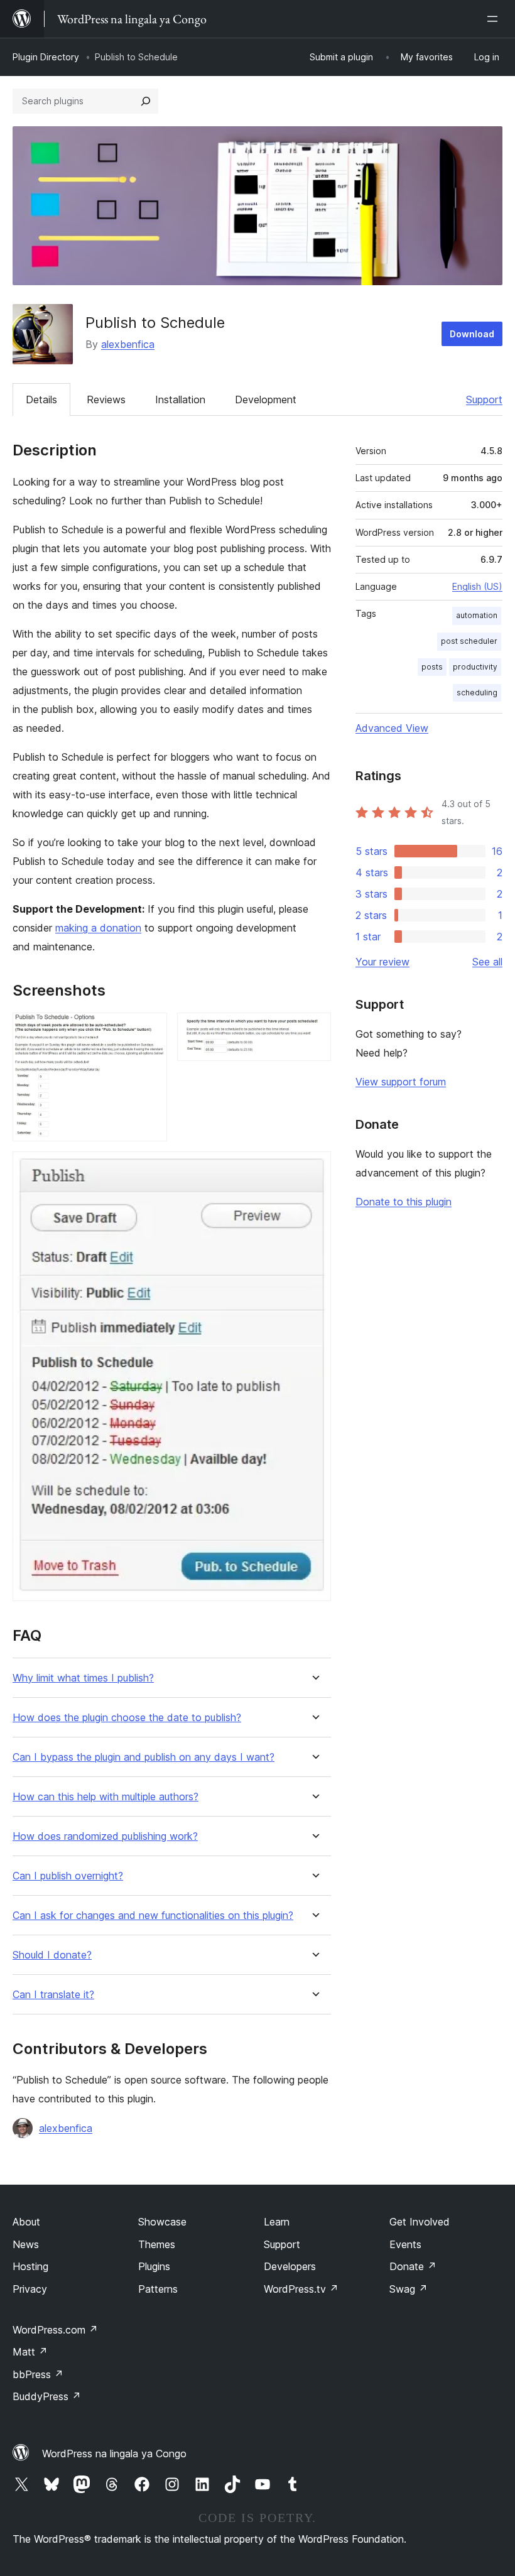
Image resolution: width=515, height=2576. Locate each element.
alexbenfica (128, 344)
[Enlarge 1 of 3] (150, 1030)
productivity (475, 667)
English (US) (477, 586)
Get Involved (420, 2222)
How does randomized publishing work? (105, 1836)
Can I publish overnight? (68, 1876)
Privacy (30, 2289)
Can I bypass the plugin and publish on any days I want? (144, 1757)
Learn (277, 2222)
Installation (180, 399)
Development (266, 399)
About (26, 2222)
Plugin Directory (46, 57)
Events (405, 2244)
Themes (157, 2244)
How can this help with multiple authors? (106, 1797)
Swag (409, 2289)
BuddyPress (47, 2396)
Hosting (30, 2266)
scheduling (477, 693)
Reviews (106, 399)
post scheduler (469, 641)
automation (477, 615)
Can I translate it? (53, 1995)
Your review (382, 962)
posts (432, 667)
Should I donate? (52, 1955)
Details (41, 399)
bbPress (38, 2374)
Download (472, 334)
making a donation (98, 928)
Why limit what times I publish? (83, 1678)
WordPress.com (55, 2330)
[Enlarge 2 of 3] (314, 1030)
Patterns (158, 2289)
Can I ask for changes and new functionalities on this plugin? (153, 1916)
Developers (290, 2266)
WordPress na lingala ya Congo (114, 2454)
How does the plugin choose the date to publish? (127, 1718)
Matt (30, 2352)
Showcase (162, 2222)
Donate (413, 2266)
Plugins (154, 2266)
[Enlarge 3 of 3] (314, 1168)
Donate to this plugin (404, 1202)
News (26, 2244)
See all (487, 962)
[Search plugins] (146, 101)
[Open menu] (495, 19)
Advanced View (392, 728)
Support (484, 399)
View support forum (401, 1082)
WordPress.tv (301, 2289)
